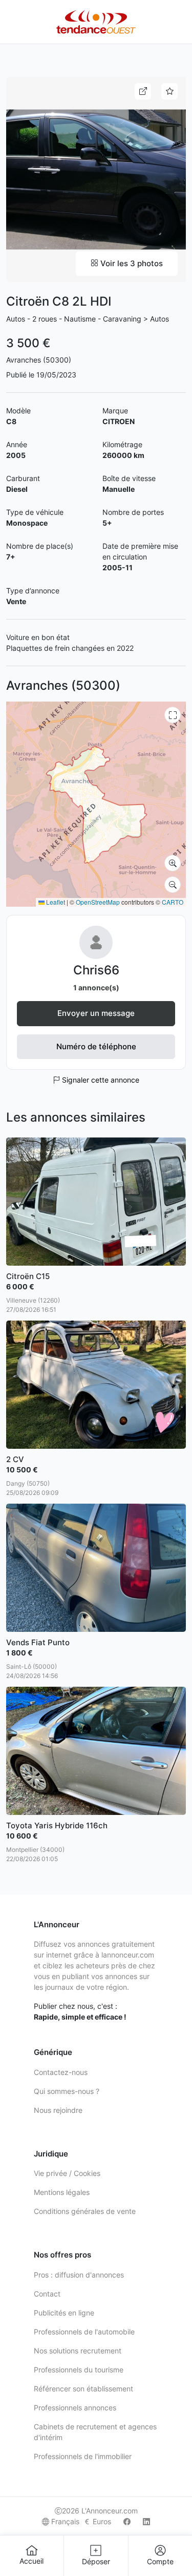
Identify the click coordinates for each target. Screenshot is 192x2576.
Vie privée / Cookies (67, 2173)
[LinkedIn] (146, 2521)
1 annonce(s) (96, 987)
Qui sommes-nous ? (67, 2091)
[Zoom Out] (173, 885)
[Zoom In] (173, 863)
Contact (47, 2294)
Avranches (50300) (39, 360)
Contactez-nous (61, 2072)
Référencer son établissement (83, 2389)
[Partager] (143, 91)
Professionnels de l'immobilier (83, 2456)
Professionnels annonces (75, 2408)
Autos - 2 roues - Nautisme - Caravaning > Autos (88, 319)
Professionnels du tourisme (79, 2370)
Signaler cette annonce (100, 1080)
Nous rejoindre (58, 2110)
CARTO (173, 902)
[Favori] (169, 91)
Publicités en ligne (64, 2313)
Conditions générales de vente (85, 2211)
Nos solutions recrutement (78, 2351)
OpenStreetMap (98, 902)
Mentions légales (62, 2192)
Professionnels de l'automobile (84, 2332)
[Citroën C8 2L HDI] (96, 179)
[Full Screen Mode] (173, 715)
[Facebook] (127, 2521)
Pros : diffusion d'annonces (79, 2275)
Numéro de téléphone (96, 1046)
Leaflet (55, 902)
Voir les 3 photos (131, 263)
